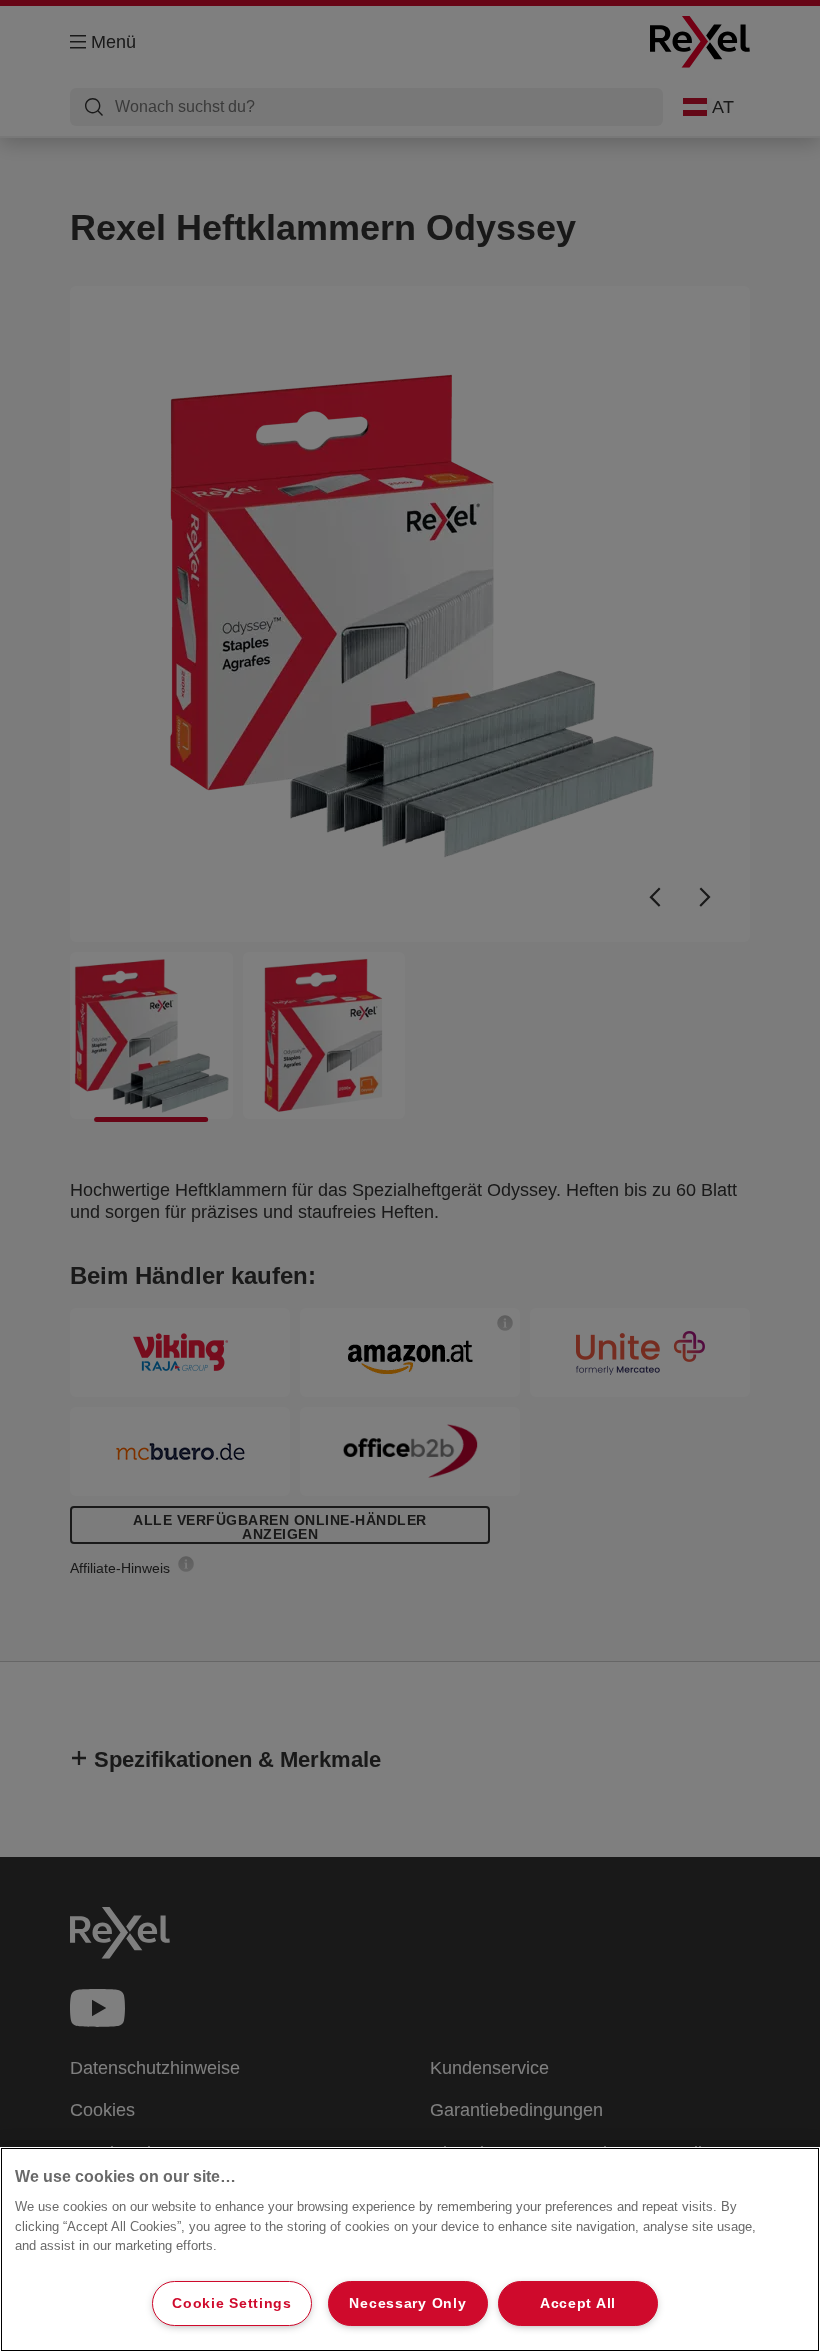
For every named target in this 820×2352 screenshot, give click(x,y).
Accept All (578, 2303)
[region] (410, 2249)
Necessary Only (407, 2303)
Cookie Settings (232, 2303)
